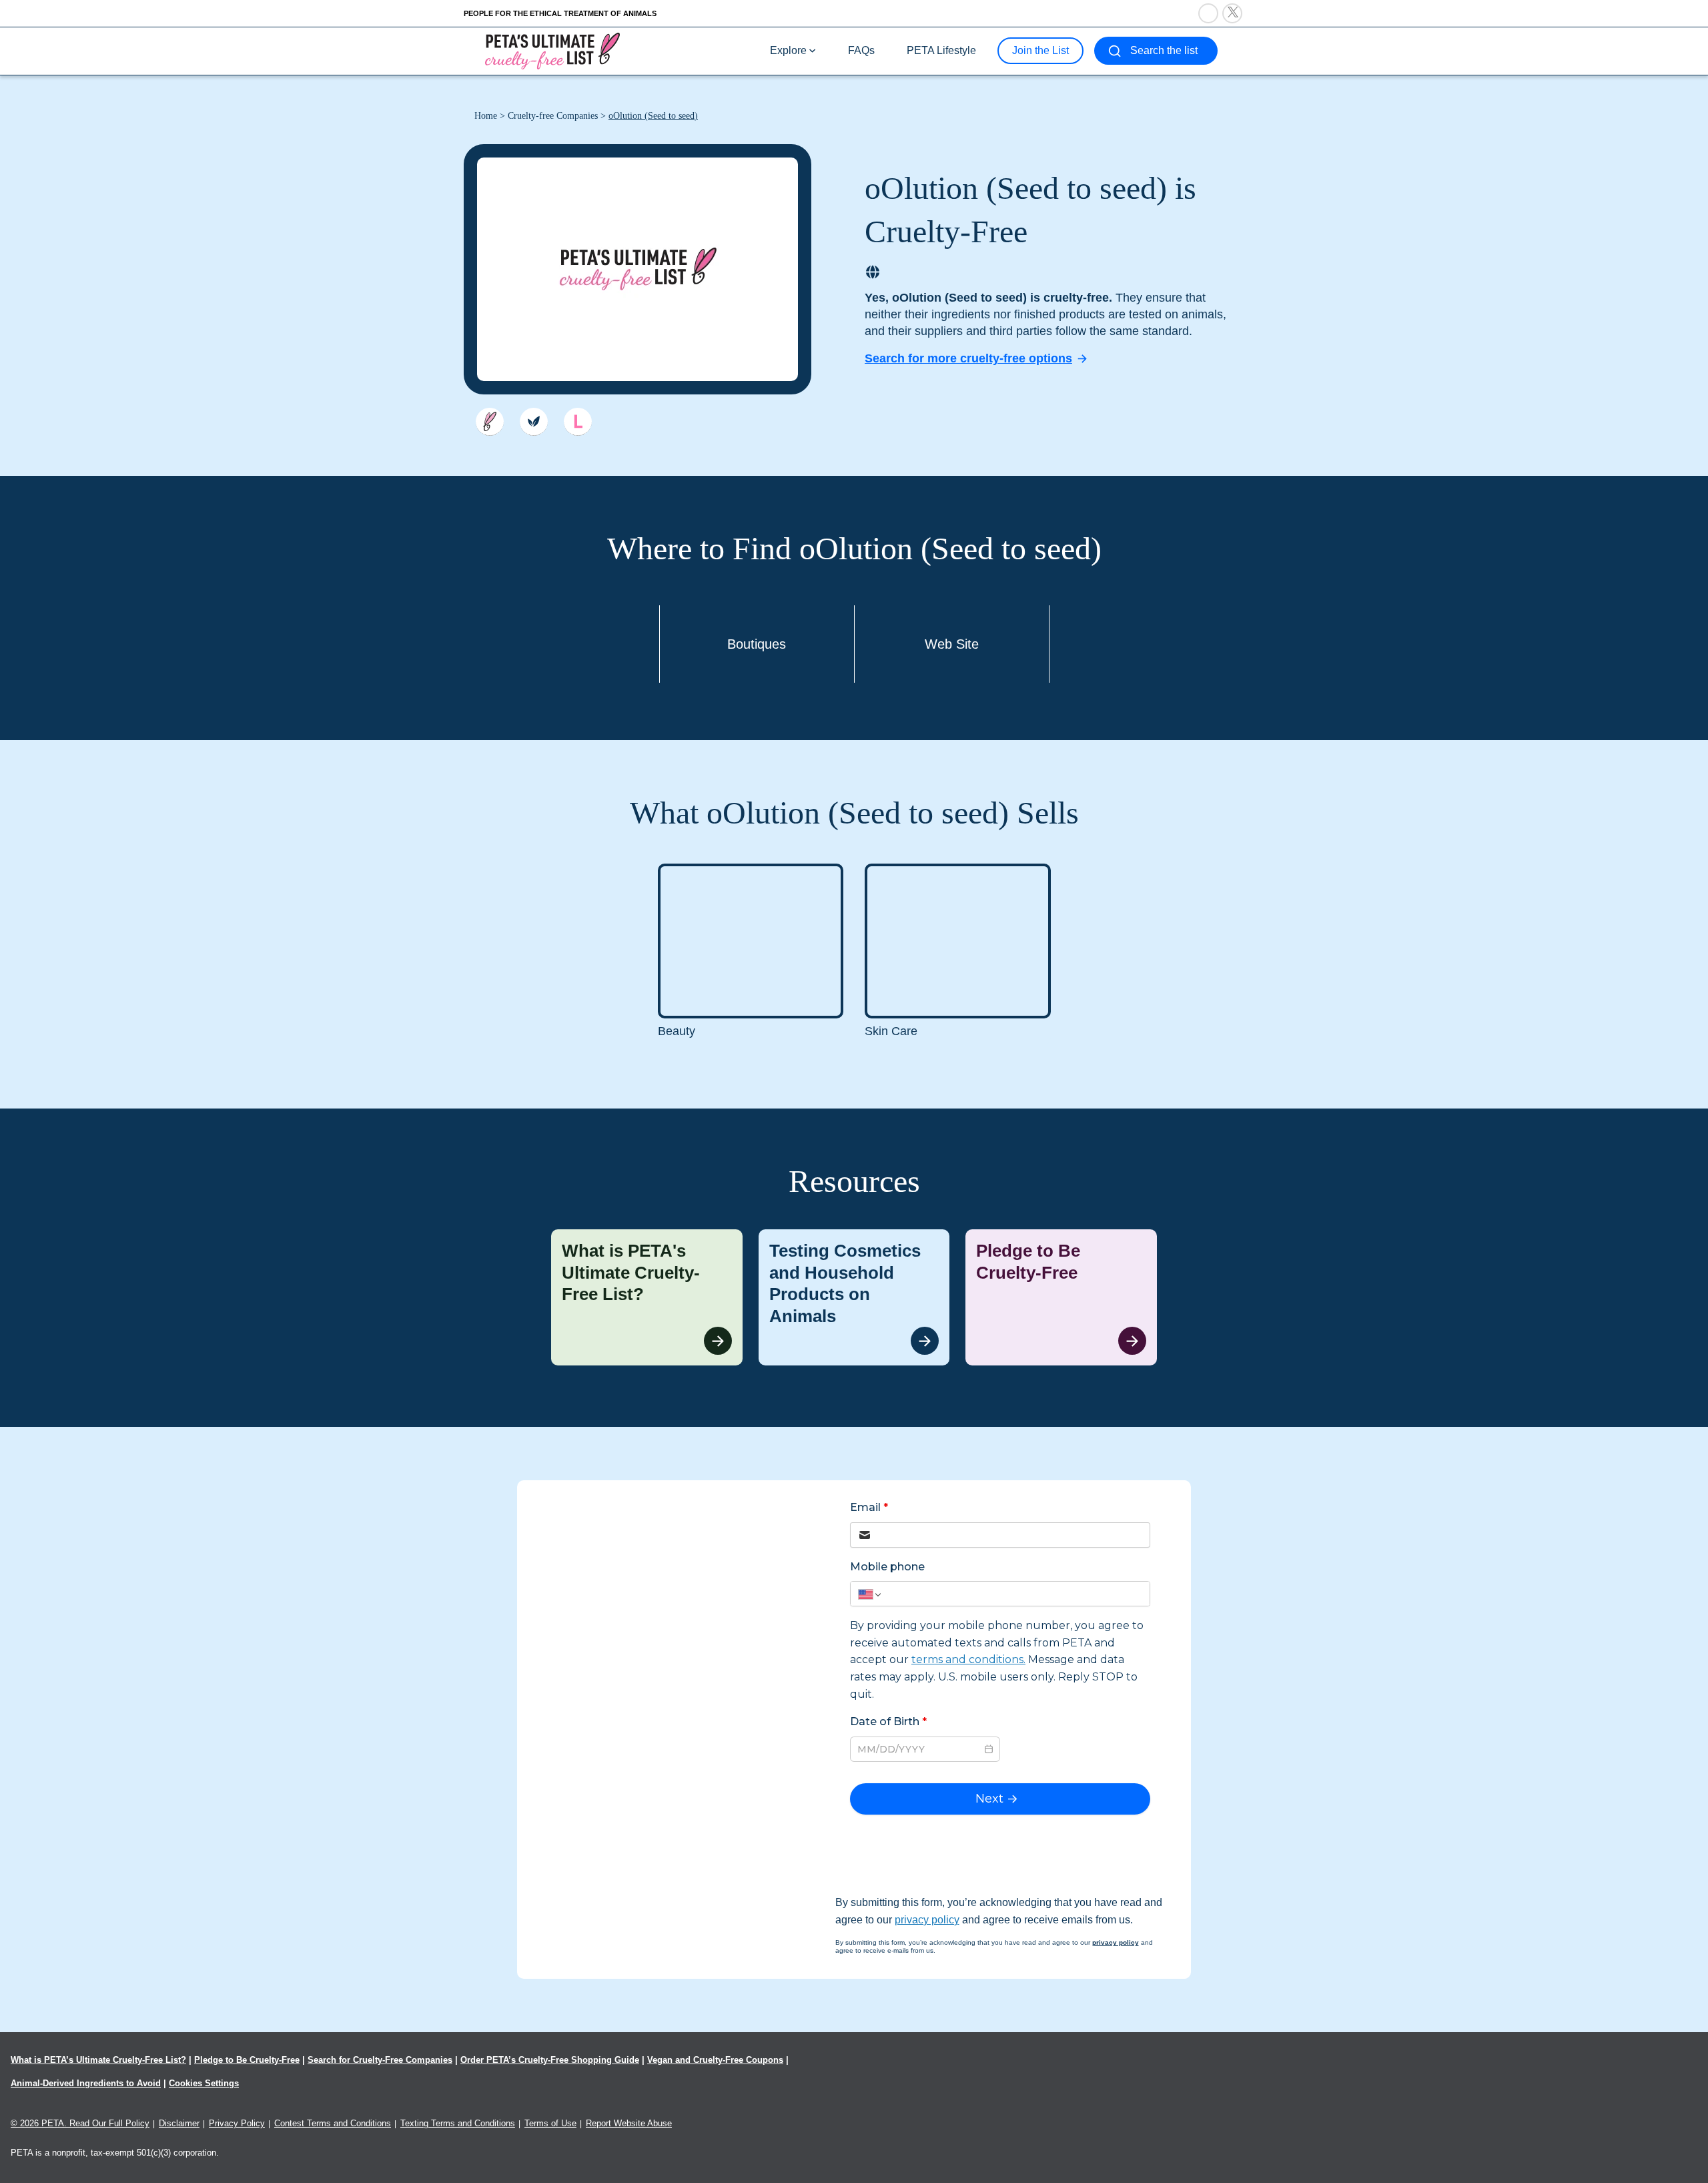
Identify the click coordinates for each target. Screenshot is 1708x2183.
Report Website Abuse (629, 2123)
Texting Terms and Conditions (458, 2123)
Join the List (1040, 50)
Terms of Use (550, 2123)
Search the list (1164, 50)
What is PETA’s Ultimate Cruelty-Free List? (98, 2060)
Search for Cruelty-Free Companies (380, 2060)
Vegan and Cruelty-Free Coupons (715, 2060)
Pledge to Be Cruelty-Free (247, 2060)
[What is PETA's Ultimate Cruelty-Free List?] (647, 1297)
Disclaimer (179, 2123)
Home (486, 116)
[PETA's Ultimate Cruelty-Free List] (552, 50)
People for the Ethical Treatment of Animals (560, 13)
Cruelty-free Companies (553, 116)
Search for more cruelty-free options (968, 358)
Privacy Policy (237, 2123)
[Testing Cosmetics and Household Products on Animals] (854, 1297)
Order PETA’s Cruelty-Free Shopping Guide (550, 2060)
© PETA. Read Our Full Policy (80, 2123)
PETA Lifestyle (941, 50)
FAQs (861, 50)
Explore (788, 50)
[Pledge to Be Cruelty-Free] (1061, 1297)
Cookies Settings (204, 2083)
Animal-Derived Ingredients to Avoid (86, 2083)
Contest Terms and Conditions (333, 2123)
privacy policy (927, 1920)
